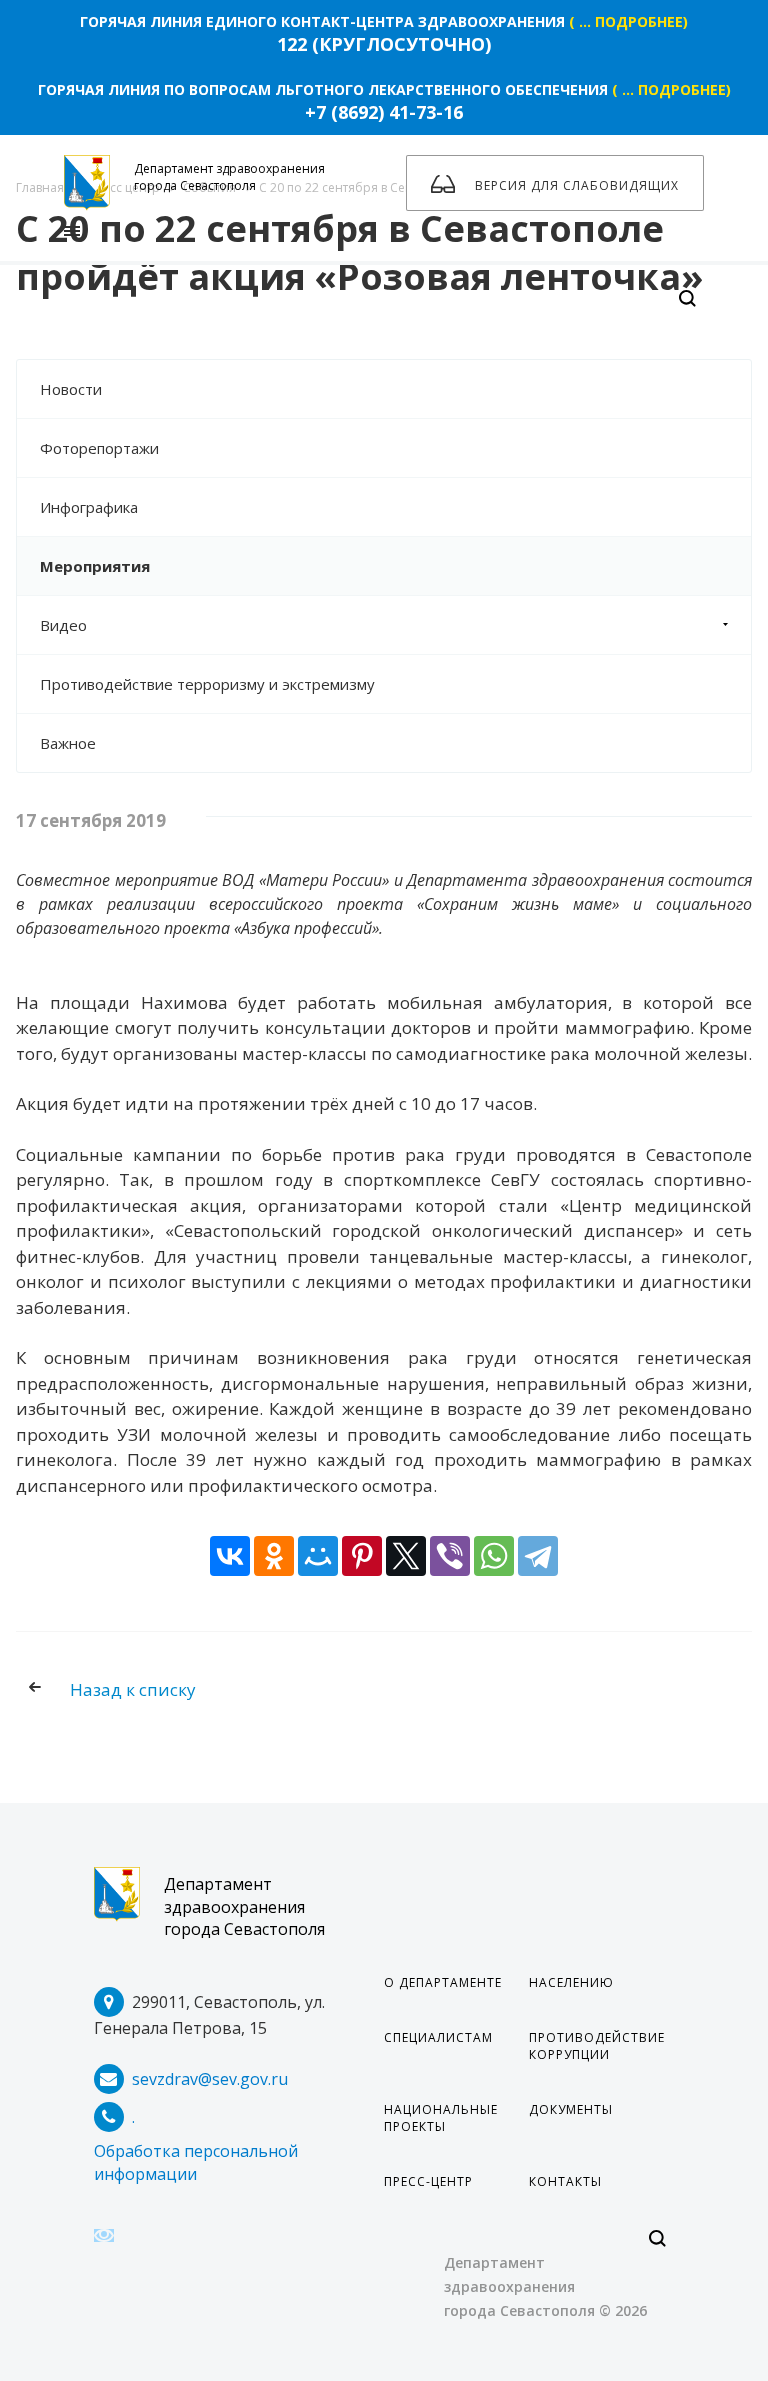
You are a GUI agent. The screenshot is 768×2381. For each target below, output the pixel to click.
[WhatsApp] (494, 1556)
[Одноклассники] (274, 1556)
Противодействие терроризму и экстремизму (207, 684)
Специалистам (438, 2037)
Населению (571, 1982)
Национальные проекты (441, 2118)
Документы (571, 2109)
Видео (63, 625)
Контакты (565, 2181)
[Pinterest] (362, 1556)
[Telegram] (538, 1556)
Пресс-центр (428, 2181)
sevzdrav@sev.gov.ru (210, 2079)
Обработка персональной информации (196, 2162)
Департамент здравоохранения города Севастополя (244, 1907)
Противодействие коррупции (597, 2046)
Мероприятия (95, 566)
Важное (68, 743)
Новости (71, 389)
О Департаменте (443, 1982)
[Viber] (450, 1556)
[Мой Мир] (318, 1556)
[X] (406, 1556)
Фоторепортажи (99, 448)
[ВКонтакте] (230, 1556)
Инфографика (89, 507)
